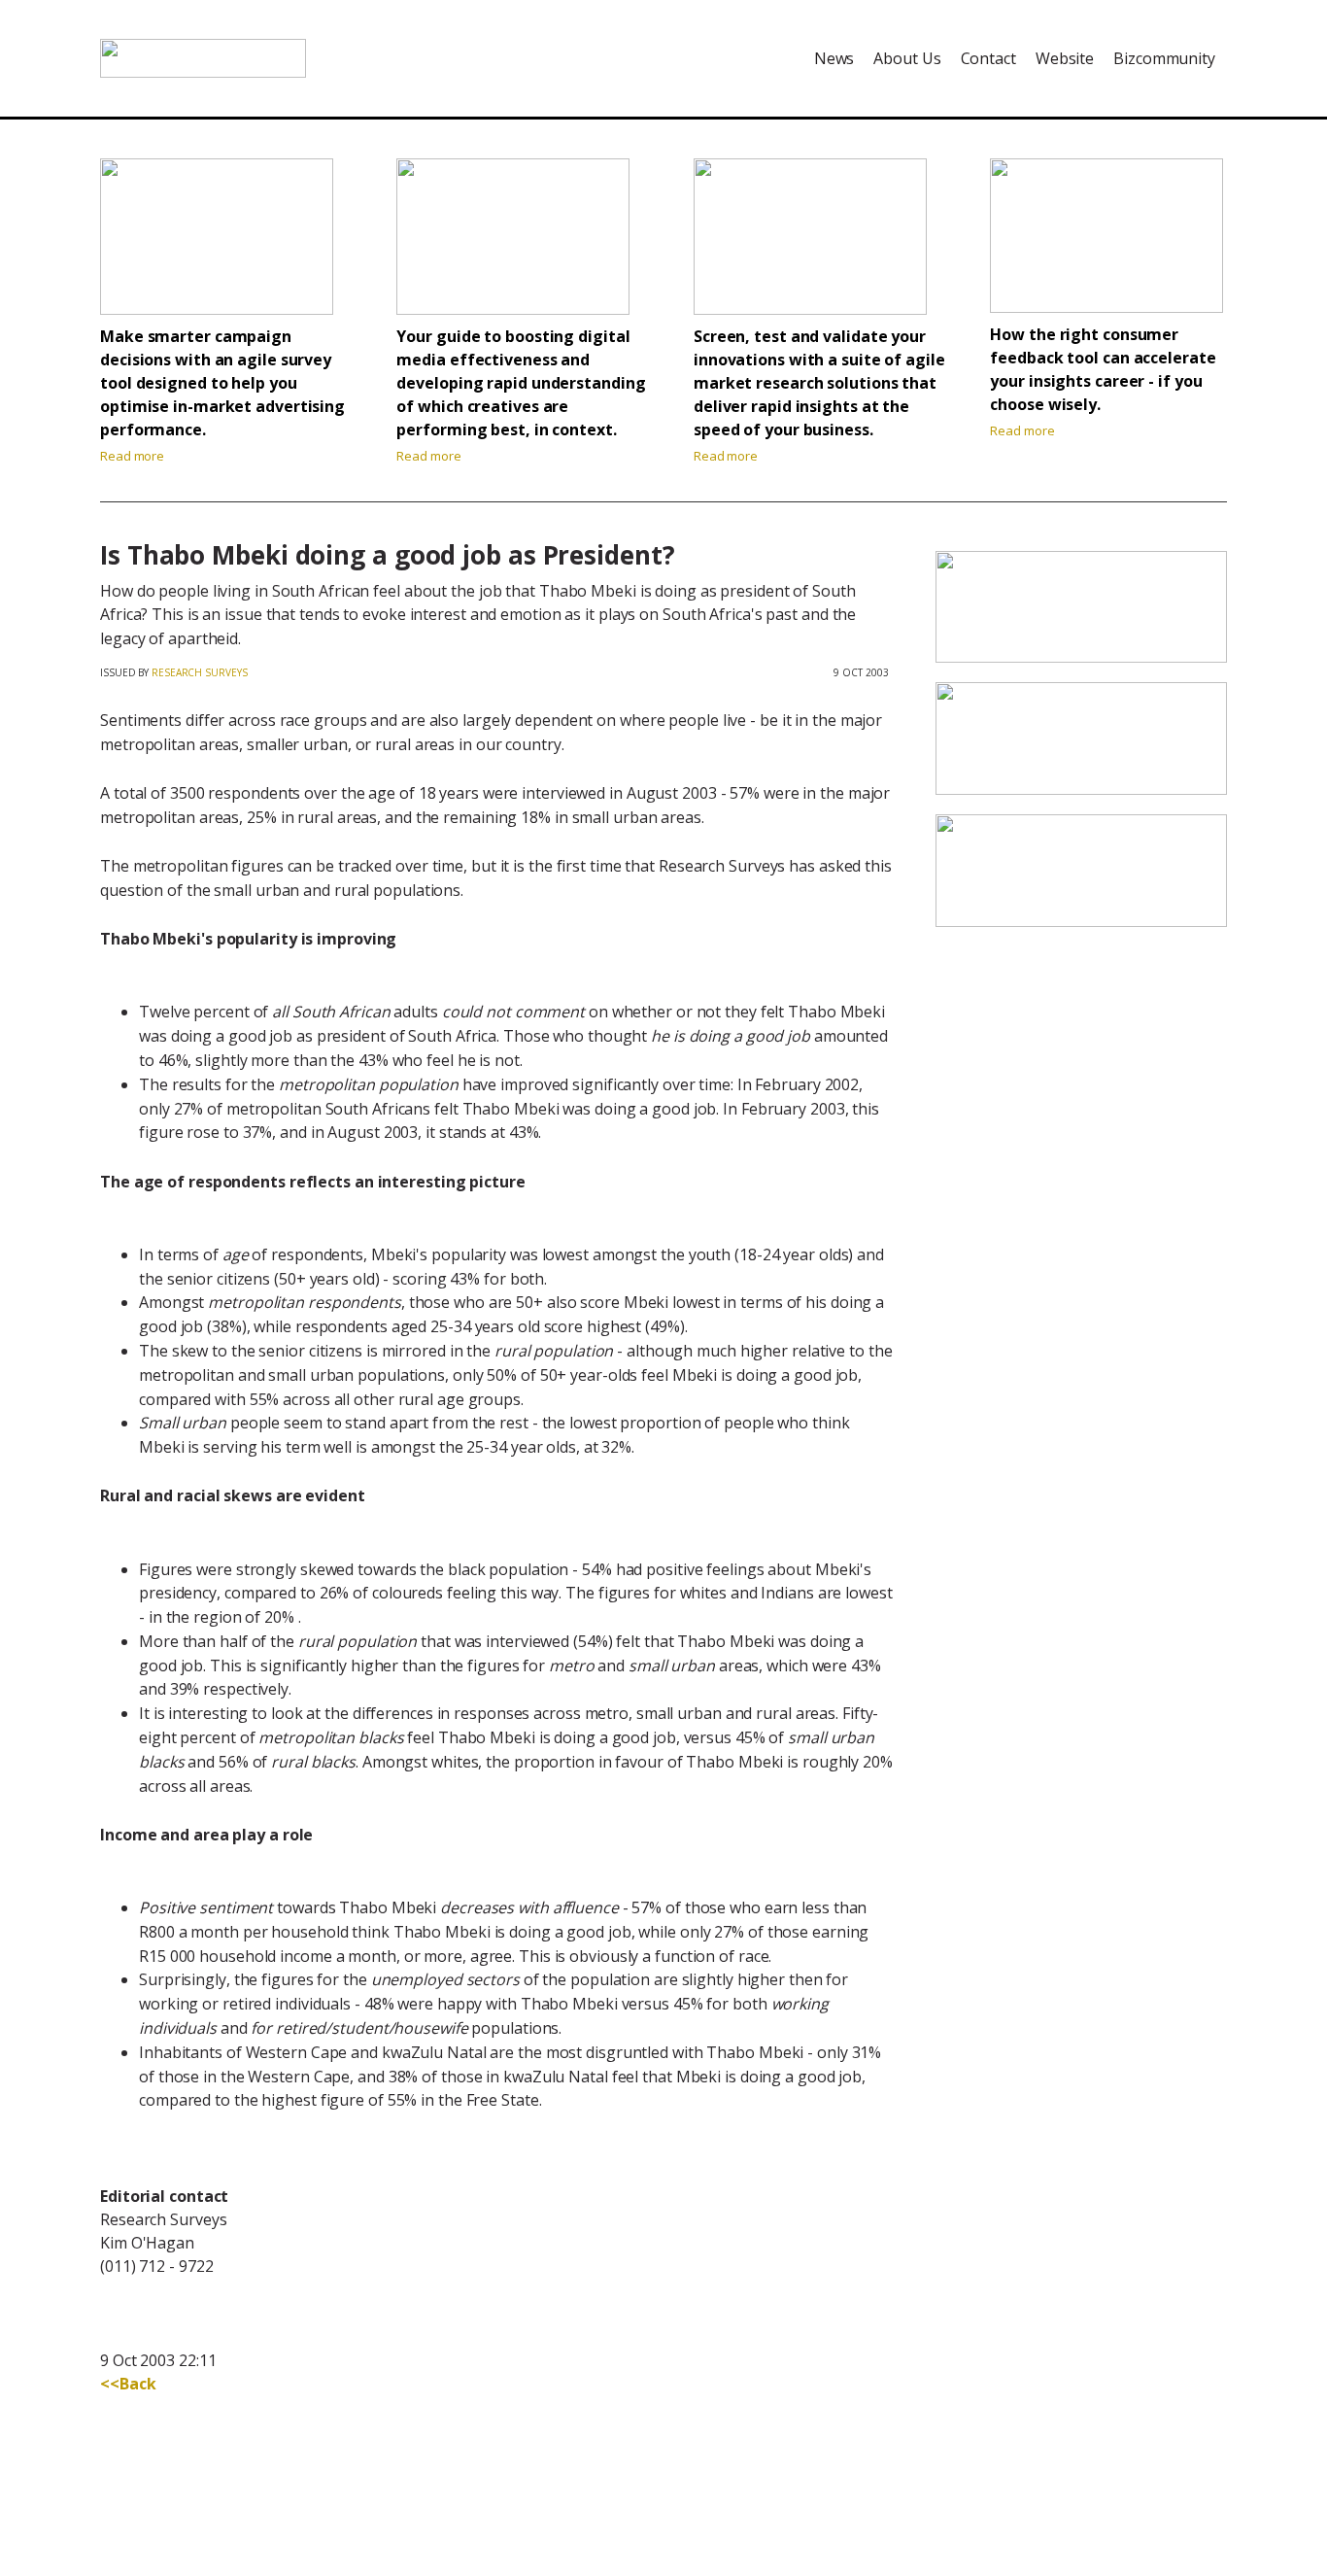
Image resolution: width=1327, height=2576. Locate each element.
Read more (132, 456)
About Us (907, 58)
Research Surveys (199, 672)
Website (1065, 58)
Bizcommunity (1164, 58)
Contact (988, 58)
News (834, 58)
